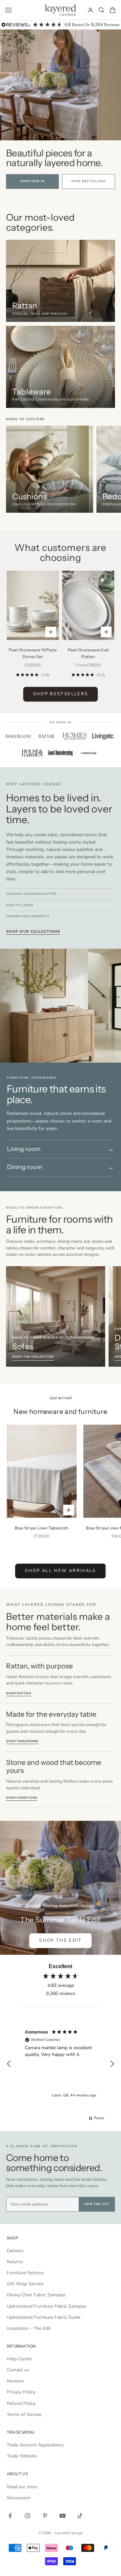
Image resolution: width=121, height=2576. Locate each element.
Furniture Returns (25, 2273)
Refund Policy (21, 2403)
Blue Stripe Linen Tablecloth (42, 1528)
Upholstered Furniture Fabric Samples (47, 2306)
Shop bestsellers (89, 181)
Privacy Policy (21, 2392)
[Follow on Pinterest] (45, 2516)
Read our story (22, 2487)
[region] (61, 471)
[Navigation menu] (8, 10)
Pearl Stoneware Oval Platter (88, 653)
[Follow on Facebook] (10, 2516)
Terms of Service (24, 2414)
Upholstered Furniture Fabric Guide (44, 2317)
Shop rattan (19, 1693)
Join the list (97, 2204)
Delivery (15, 2251)
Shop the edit (60, 1940)
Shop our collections (33, 932)
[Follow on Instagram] (28, 2516)
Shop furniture (22, 1798)
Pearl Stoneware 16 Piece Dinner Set (33, 653)
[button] (9, 2064)
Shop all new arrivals (60, 1571)
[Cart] (113, 10)
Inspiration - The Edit (29, 2328)
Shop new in (33, 181)
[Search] (102, 10)
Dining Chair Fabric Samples (36, 2295)
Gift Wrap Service (25, 2284)
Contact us (18, 2370)
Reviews (15, 2381)
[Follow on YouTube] (63, 2516)
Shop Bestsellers (61, 694)
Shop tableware (22, 1741)
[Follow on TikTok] (80, 2516)
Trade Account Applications (35, 2445)
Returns (15, 2262)
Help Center (19, 2359)
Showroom (18, 2498)
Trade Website (22, 2456)
